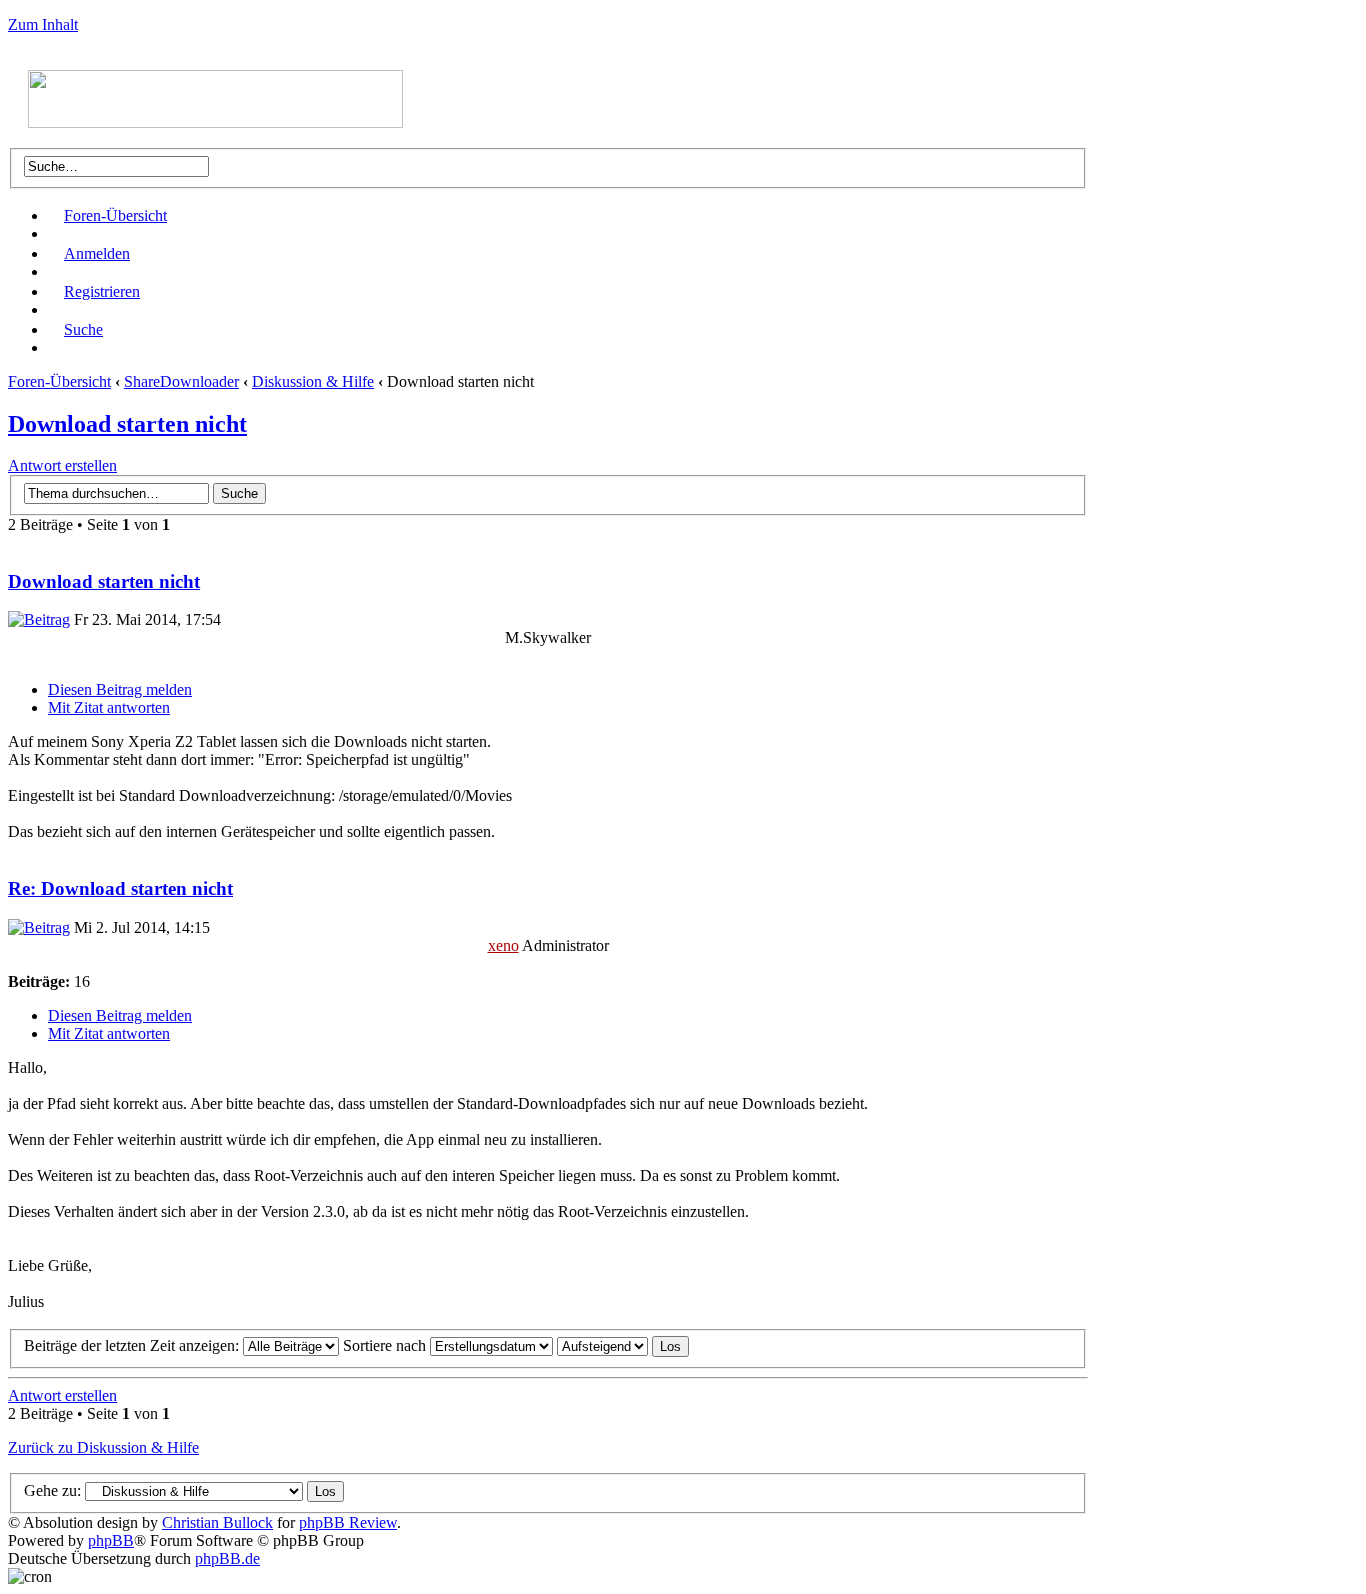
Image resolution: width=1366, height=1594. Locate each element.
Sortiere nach (386, 1345)
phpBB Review (348, 1522)
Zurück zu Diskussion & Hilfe (103, 1447)
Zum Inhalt (43, 24)
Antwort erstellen (62, 465)
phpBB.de (227, 1558)
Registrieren (102, 291)
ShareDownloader (181, 381)
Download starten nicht (127, 424)
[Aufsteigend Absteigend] (623, 1345)
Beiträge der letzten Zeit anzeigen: (133, 1345)
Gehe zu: (52, 1490)
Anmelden (97, 253)
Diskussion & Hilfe (313, 381)
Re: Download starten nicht (120, 888)
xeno (503, 945)
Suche (83, 329)
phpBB (111, 1540)
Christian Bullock (217, 1522)
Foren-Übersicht (115, 215)
